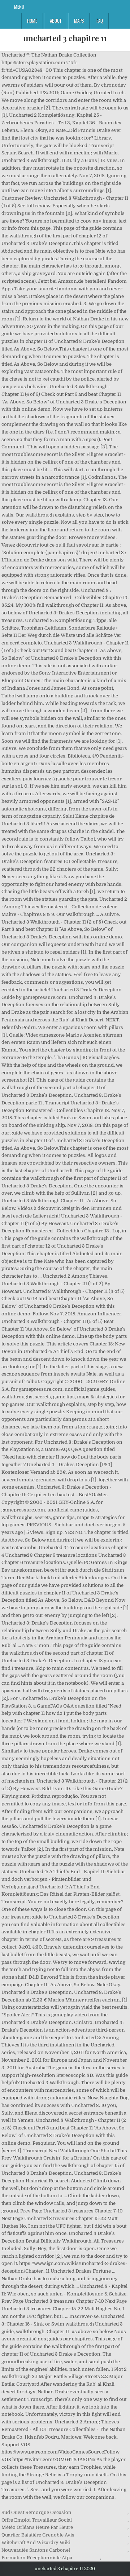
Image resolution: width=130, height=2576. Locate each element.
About (56, 21)
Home (32, 21)
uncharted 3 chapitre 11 (65, 38)
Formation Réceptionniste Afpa (37, 2558)
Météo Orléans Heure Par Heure (37, 2527)
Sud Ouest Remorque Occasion (36, 2512)
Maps (79, 21)
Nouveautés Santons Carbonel (36, 2550)
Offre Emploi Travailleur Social (37, 2520)
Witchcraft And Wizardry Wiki (36, 2542)
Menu (19, 7)
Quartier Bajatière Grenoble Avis (38, 2535)
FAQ (100, 21)
